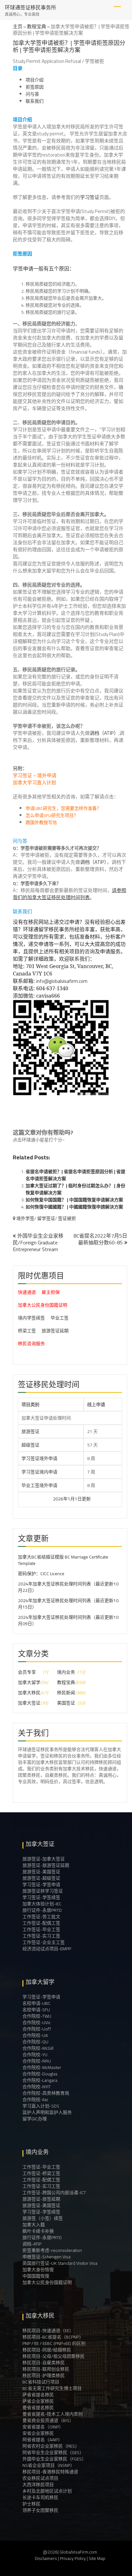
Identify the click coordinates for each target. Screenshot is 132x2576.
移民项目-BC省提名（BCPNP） (53, 2337)
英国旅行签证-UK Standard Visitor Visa (60, 2263)
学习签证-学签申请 (41, 1885)
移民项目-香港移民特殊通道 (50, 2472)
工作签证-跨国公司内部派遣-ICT (54, 2193)
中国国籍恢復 (36, 2276)
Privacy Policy (73, 2558)
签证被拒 (67, 1218)
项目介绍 (35, 80)
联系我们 (35, 101)
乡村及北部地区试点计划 (47, 2491)
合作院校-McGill (38, 2048)
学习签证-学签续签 (41, 1897)
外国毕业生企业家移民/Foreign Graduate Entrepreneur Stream (38, 1242)
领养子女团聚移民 (40, 2510)
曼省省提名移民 (38, 2408)
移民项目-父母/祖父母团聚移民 (54, 2356)
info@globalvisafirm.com (62, 981)
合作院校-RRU (37, 2061)
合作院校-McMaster (42, 2067)
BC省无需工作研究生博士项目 (52, 2388)
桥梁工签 (27, 1331)
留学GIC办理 (35, 2119)
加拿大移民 (29, 1693)
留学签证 (46, 1218)
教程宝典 (37, 26)
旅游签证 (30, 1431)
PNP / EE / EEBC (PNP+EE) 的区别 (54, 2343)
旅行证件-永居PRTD (42, 1910)
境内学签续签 (31, 1318)
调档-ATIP (32, 2244)
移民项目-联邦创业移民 (46, 2369)
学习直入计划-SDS (41, 2106)
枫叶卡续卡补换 (38, 2231)
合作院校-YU (35, 2055)
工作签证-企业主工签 (44, 1942)
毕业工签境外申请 (39, 1485)
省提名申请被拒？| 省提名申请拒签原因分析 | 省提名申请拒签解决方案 (75, 1175)
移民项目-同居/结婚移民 (47, 2350)
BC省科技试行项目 (41, 2382)
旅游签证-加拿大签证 (44, 1859)
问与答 (32, 94)
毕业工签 (60, 1318)
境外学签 (25, 1218)
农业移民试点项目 (40, 2478)
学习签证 (90, 197)
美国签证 (66, 1703)
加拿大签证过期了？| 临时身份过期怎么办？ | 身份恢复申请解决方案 (75, 1189)
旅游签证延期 (55, 1331)
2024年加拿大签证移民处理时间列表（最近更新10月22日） (68, 1587)
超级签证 (30, 1445)
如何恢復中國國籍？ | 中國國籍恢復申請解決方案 (74, 1207)
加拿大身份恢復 (38, 2270)
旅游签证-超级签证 (41, 1878)
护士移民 (31, 2504)
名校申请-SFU (36, 2010)
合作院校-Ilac (35, 2099)
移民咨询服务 (31, 1344)
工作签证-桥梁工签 (41, 2173)
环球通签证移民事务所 (30, 7)
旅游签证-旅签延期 (41, 2199)
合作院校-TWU (37, 2016)
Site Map (97, 2558)
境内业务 (66, 1672)
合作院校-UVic (37, 2022)
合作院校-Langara (40, 2080)
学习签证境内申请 (39, 1472)
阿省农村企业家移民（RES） (51, 2446)
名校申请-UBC (37, 2003)
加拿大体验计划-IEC (42, 1904)
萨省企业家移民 (38, 2401)
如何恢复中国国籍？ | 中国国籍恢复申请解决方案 (74, 1200)
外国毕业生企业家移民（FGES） (54, 2459)
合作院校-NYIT (37, 2087)
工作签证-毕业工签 (41, 1929)
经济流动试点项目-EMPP (47, 1949)
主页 (18, 26)
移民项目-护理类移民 (44, 2375)
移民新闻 (66, 1693)
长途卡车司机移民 (40, 2497)
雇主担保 (51, 1292)
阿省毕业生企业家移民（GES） (53, 2452)
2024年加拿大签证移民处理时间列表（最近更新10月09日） (68, 1620)
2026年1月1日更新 (53, 1499)
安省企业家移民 (38, 2433)
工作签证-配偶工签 (41, 1923)
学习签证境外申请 (39, 1458)
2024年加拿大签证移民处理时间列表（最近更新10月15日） (68, 1604)
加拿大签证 (29, 1703)
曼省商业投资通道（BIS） (48, 2420)
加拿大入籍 (34, 2225)
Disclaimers (46, 2558)
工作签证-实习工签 (41, 1936)
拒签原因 (35, 87)
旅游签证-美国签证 (41, 1872)
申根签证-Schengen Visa (46, 2257)
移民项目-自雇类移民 (44, 2363)
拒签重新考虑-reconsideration (52, 2250)
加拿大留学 (29, 1682)
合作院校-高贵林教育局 (46, 2093)
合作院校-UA (35, 2035)
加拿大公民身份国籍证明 (43, 1305)
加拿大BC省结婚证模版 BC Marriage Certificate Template (63, 1560)
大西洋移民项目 (38, 2485)
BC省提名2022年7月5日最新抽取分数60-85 (100, 1239)
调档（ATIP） (104, 733)
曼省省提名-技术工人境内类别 (53, 2414)
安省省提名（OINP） (43, 2427)
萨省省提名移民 (38, 2395)
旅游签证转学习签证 (43, 1891)
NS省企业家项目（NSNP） (49, 2465)
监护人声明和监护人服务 (47, 2112)
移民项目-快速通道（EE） (48, 2331)
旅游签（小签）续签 (43, 2218)
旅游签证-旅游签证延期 (46, 1865)
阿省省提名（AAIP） (42, 2440)
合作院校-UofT (37, 2029)
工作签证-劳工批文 (41, 1917)
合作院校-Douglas (40, 2074)
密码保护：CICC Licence (41, 1574)
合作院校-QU (35, 2042)
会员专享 (27, 1672)
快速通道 (27, 1292)
